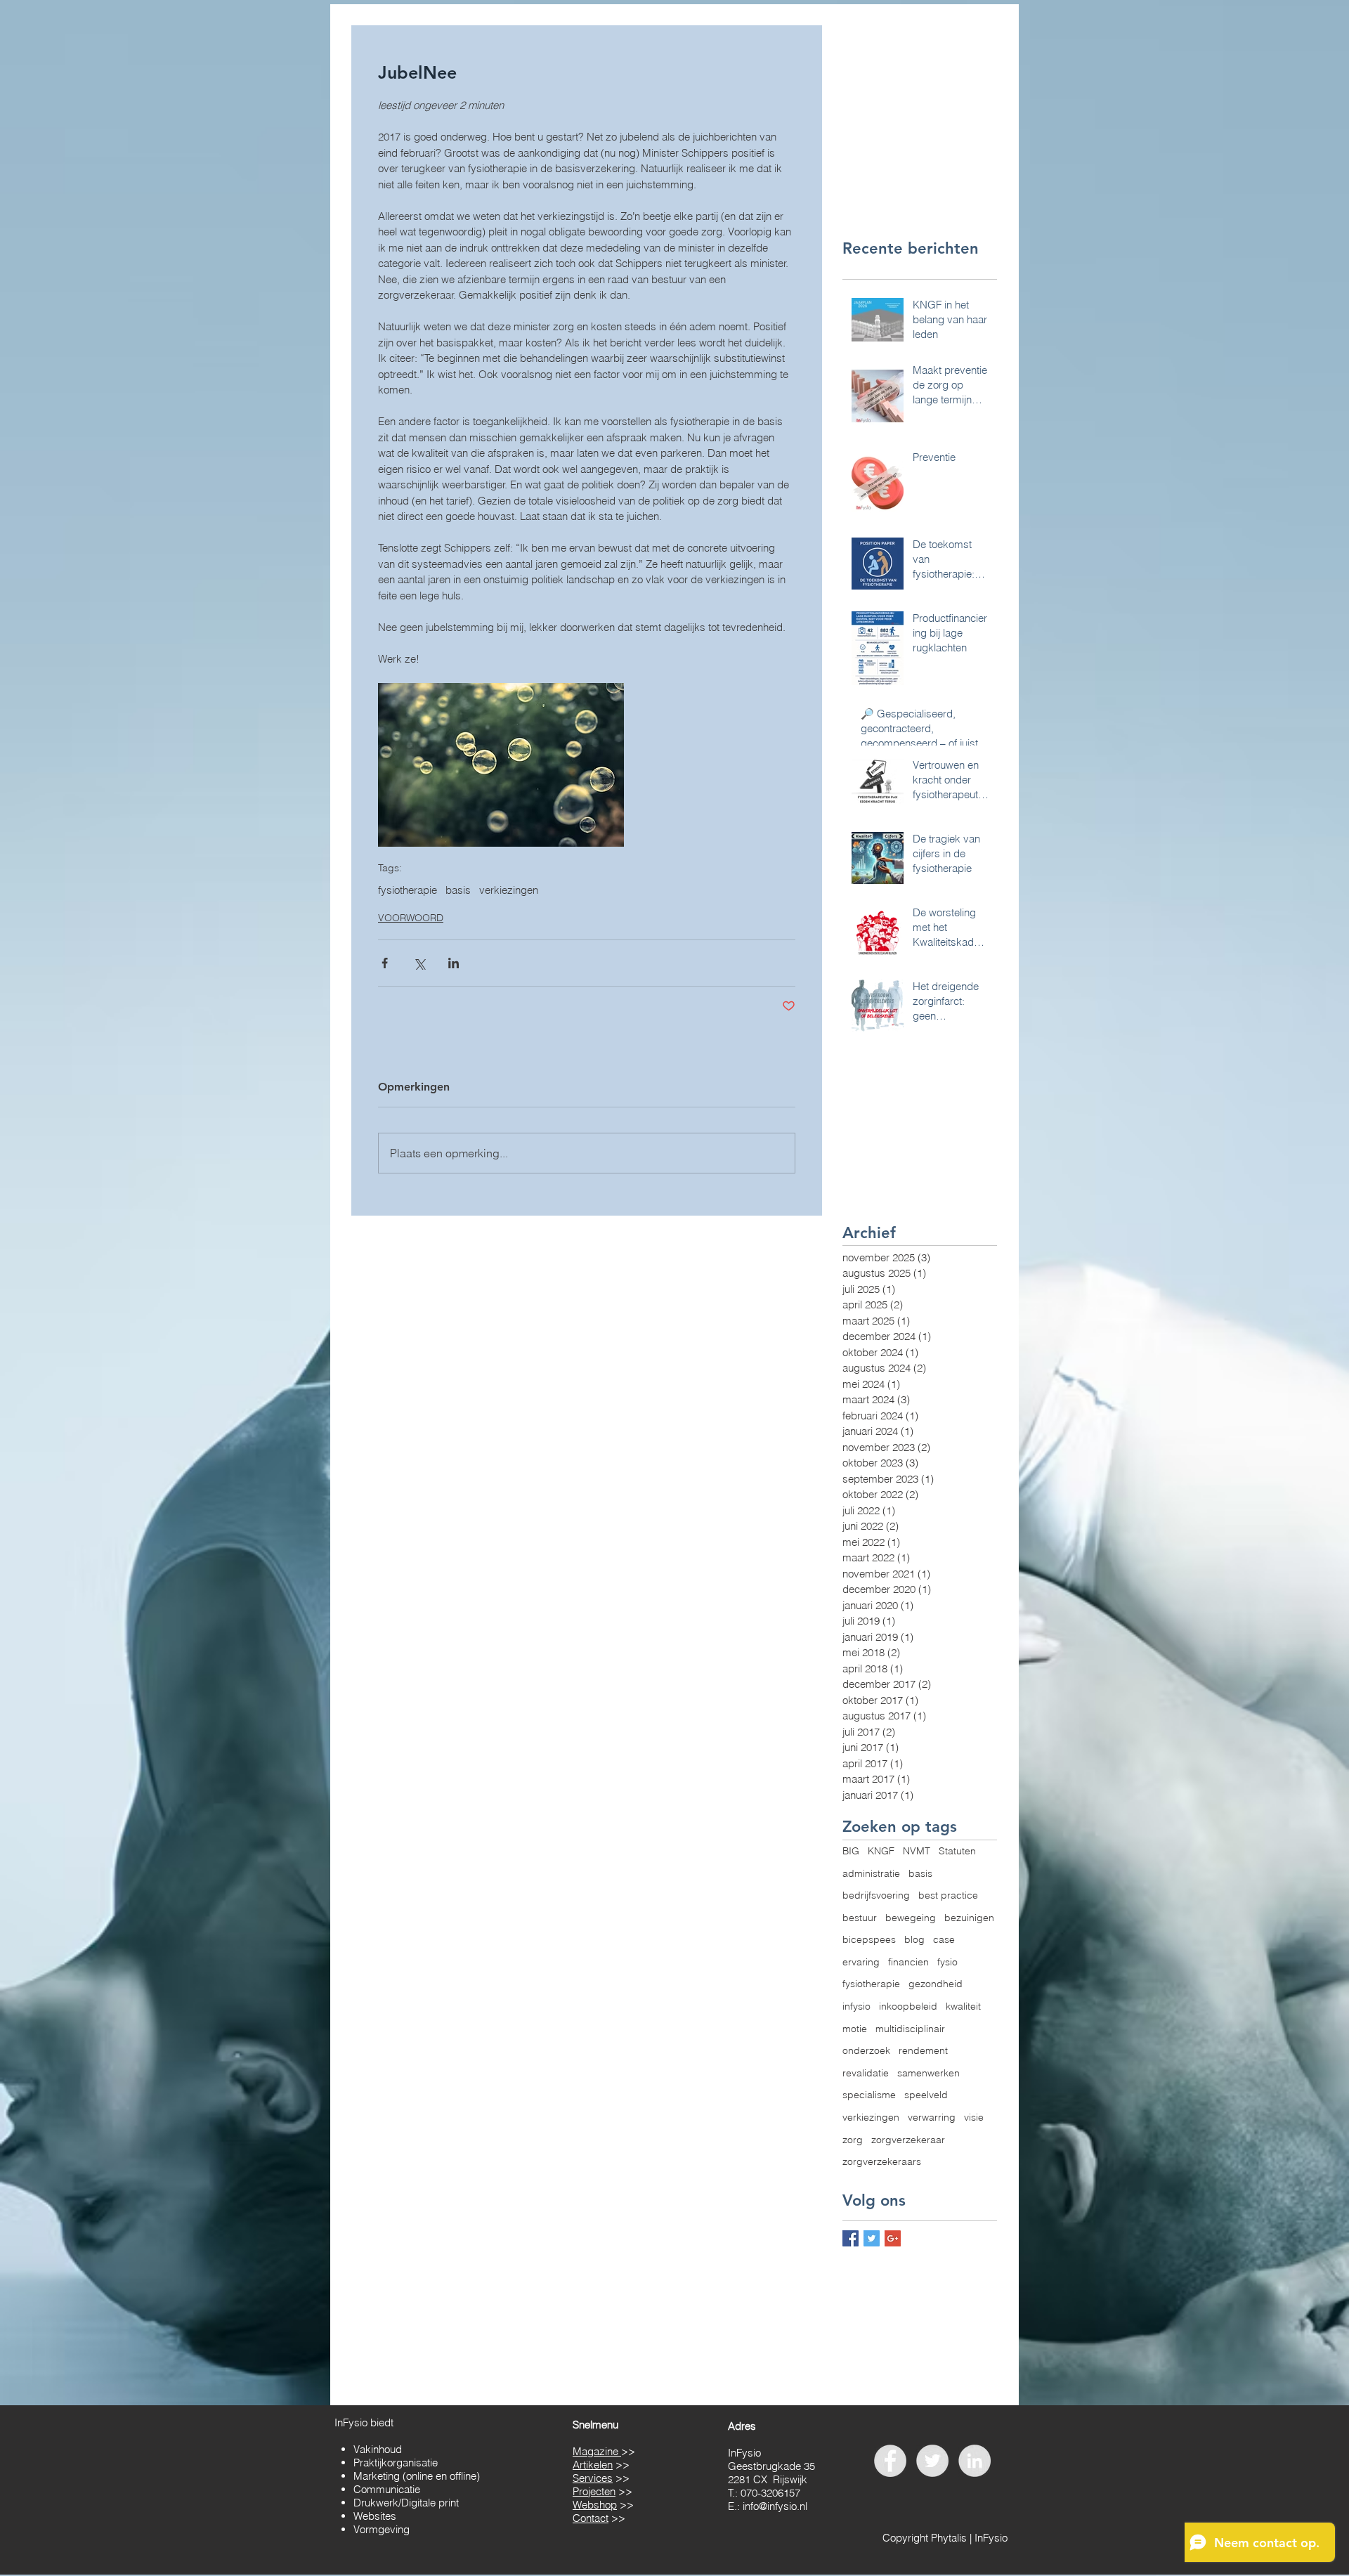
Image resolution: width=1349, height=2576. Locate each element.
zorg (853, 2140)
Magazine (597, 2451)
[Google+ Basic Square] (893, 2238)
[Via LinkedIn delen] (454, 963)
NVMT (917, 1851)
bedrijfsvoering (876, 1895)
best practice (948, 1895)
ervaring (861, 1962)
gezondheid (936, 1984)
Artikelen (593, 2465)
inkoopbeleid (908, 2006)
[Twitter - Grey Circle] (932, 2461)
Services (593, 2478)
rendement (923, 2050)
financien (908, 1962)
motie (855, 2029)
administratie (871, 1873)
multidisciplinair (910, 2029)
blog (914, 1939)
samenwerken (928, 2073)
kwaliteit (963, 2006)
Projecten (594, 2491)
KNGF (881, 1851)
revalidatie (866, 2073)
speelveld (926, 2095)
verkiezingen (509, 890)
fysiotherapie (408, 890)
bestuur (860, 1918)
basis (458, 890)
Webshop (595, 2505)
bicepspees (869, 1939)
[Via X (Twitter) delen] (419, 963)
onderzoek (866, 2050)
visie (974, 2117)
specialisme (869, 2095)
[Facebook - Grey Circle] (890, 2461)
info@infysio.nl (775, 2506)
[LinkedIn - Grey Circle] (975, 2461)
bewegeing (911, 1918)
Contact (591, 2518)
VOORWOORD (411, 918)
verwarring (932, 2117)
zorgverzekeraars (882, 2161)
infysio (856, 2006)
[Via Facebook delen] (385, 963)
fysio (947, 1962)
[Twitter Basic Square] (872, 2238)
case (944, 1939)
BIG (851, 1851)
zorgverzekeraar (908, 2140)
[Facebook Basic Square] (851, 2238)
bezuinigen (969, 1918)
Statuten (957, 1851)
